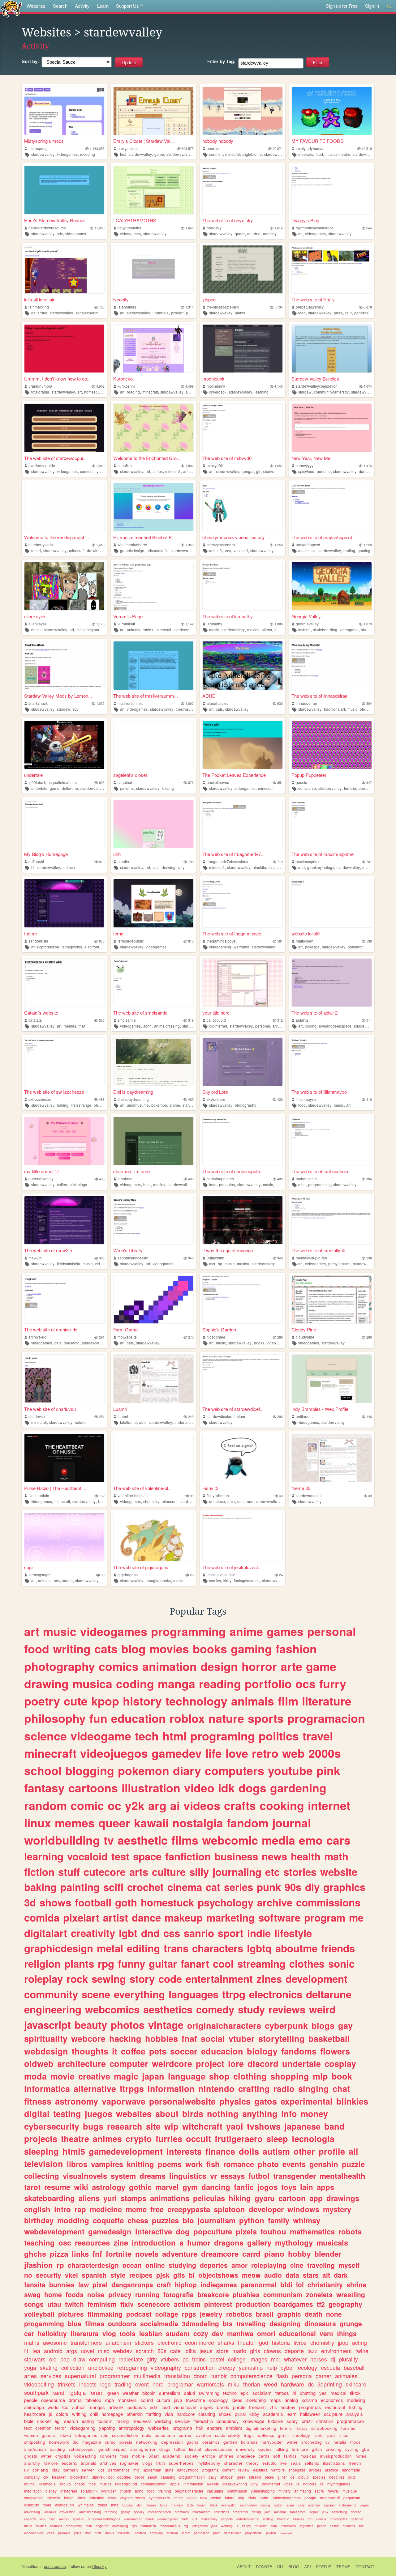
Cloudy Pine (304, 1329)
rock (77, 1979)
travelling (251, 2323)
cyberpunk (286, 2025)
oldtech (69, 867)
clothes (307, 1963)
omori (36, 550)
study (251, 2009)
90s (293, 1887)
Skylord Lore (215, 1092)
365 (102, 1258)
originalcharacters (224, 2025)
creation (43, 2428)
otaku (66, 2435)
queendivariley (41, 1179)
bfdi (286, 2284)
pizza (338, 313)
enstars (215, 2428)
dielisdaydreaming (133, 1099)
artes (30, 2376)
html (174, 1736)
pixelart (188, 154)
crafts (240, 1805)
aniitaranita (305, 1416)
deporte (294, 2351)
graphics (344, 1887)
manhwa (240, 2333)
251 (102, 1417)
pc (185, 2359)
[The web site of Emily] (332, 269)
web (293, 1753)
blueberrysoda (41, 545)
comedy (215, 2009)
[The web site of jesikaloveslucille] (243, 1537)
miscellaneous (170, 2526)
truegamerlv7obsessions (227, 861)
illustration (151, 1788)
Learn (103, 6)
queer (240, 234)
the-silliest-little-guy (223, 307)
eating (88, 2421)
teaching (39, 2242)
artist (116, 1917)
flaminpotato (39, 1495)
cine (297, 2265)
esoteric (69, 2463)
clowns (272, 2351)
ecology (308, 2367)
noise (96, 2294)
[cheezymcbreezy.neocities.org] (243, 507)
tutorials (88, 2463)
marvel (167, 2187)
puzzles (165, 2220)
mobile (138, 2456)
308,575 (188, 149)
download (286, 2533)
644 (369, 228)
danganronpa (132, 2284)
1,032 (100, 703)
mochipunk (213, 379)
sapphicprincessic (133, 1258)
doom (201, 2376)
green (113, 2393)
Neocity (121, 299)
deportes (214, 2265)
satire (319, 2491)
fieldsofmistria (69, 1264)
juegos (99, 2114)
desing (265, 2505)
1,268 (279, 545)
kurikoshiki (127, 386)
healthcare (35, 2414)
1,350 (189, 545)
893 (102, 783)
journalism (217, 2220)
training (165, 2491)
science (45, 1736)
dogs (252, 1788)
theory (252, 2463)
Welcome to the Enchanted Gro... (147, 458)
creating (334, 2449)
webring (227, 2526)
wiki (81, 2187)
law (84, 2284)
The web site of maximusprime (323, 854)
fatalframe (128, 1422)
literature (327, 1701)
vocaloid (241, 550)
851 (280, 783)
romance (239, 2164)
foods (75, 2294)
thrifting (154, 2414)
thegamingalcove (221, 941)
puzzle (353, 2164)
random (45, 1805)
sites (344, 2435)
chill (94, 2414)
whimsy (307, 2220)
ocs (57, 1580)
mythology (294, 2242)
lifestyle (293, 1933)
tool (123, 154)
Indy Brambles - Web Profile (320, 1409)
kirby (227, 1580)
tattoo (180, 2449)
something (340, 2512)
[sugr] (64, 1537)
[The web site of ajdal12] (332, 983)
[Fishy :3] (243, 1458)
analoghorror (143, 2449)
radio (284, 2088)
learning (262, 392)
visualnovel (185, 2407)
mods (355, 2442)
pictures (71, 2314)
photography (104, 1105)
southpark (36, 2392)
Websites (36, 6)
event (142, 2384)
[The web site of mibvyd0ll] (243, 428)
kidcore (275, 2421)
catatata (35, 1020)
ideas (237, 2400)
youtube (290, 1770)
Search (60, 6)
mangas (97, 2407)
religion (42, 1963)
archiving (156, 2533)
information (171, 2088)
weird (322, 2009)
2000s (325, 1753)
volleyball (39, 2314)
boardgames (293, 2304)
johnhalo (125, 1179)
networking (147, 2442)
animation (170, 1666)
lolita (190, 2351)
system (123, 2176)
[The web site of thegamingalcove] (243, 903)
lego (105, 2384)
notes (361, 2456)
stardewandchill (309, 1495)
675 (102, 941)
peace (322, 2526)
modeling (356, 2400)
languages (194, 1994)
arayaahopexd (308, 545)
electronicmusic (98, 947)
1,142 (189, 624)
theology (302, 2435)
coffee (62, 1184)
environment (336, 2351)
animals (133, 630)
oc (114, 1805)
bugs (93, 2126)
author (78, 2407)
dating (256, 2512)
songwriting (34, 2498)
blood (69, 2498)
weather (131, 2393)
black (214, 2505)
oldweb (39, 2063)
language (187, 2076)
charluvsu (37, 1416)
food (319, 154)
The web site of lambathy (228, 616)
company (32, 2477)
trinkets (67, 2384)
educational (297, 2333)
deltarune (39, 313)
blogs (323, 2025)
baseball (354, 2367)
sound (147, 2400)
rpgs (189, 2314)
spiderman (152, 2470)
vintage (166, 2025)
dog (183, 2231)
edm (154, 2407)
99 (192, 1496)
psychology (226, 1902)
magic (126, 2076)
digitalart (46, 1933)
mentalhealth (342, 2176)
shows (55, 1902)
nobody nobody (218, 141)
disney (51, 2491)
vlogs (147, 2463)
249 (191, 1417)
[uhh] (153, 824)
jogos (267, 2187)
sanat (153, 2477)
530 (102, 1020)
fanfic (244, 2187)
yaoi (235, 2126)
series (239, 1887)
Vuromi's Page (128, 616)
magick (64, 2519)
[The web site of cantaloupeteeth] (243, 1141)
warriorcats (210, 2384)
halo (147, 1184)
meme (136, 2209)
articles (315, 2470)
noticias (310, 2484)
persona (302, 2376)
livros (300, 2342)
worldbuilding (62, 1840)
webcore (88, 2038)
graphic (289, 2314)
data (292, 2275)
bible (29, 2421)
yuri (110, 2198)
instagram (69, 2491)
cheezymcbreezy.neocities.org (233, 537)
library (301, 2428)
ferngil (119, 933)
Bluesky (99, 2566)
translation (177, 2376)
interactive (154, 2231)
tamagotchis (72, 947)
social (213, 2038)
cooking (282, 1805)
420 (280, 1099)
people (31, 2400)
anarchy (270, 234)
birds (193, 2114)
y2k (135, 1805)
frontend (283, 2519)
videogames (67, 154)
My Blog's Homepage (46, 854)
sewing (109, 1979)
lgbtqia (77, 2392)
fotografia (179, 2294)
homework (59, 2442)
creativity (93, 1933)
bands (223, 2407)
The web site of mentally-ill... (320, 1250)
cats (219, 709)
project (210, 2063)
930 (280, 703)
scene (96, 1994)
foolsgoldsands (247, 1580)
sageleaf (125, 782)
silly (181, 867)
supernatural (80, 2376)
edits (98, 2533)
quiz (352, 2477)
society (192, 2456)
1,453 (100, 545)
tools (128, 2333)
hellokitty (52, 2333)
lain (307, 2187)
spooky (139, 2512)
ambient (234, 2428)
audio (273, 2275)
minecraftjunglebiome (243, 154)
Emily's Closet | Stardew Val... (144, 141)
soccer (184, 2051)
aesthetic (143, 1840)
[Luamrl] (153, 1379)
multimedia (147, 2376)
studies (41, 2526)
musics (105, 2484)
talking (282, 2449)
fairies (158, 471)
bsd (166, 2407)
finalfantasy (209, 2519)
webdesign (46, 2051)
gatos (266, 2101)
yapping (107, 2428)
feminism (102, 2304)
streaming (261, 1963)
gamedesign (110, 2231)
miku (234, 2384)
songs (34, 2304)
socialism (262, 2393)
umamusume (138, 1105)
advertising (32, 2512)
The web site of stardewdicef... (233, 1409)
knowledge (253, 2421)
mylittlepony (209, 2463)
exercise (314, 2505)
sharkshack (38, 703)
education (138, 1718)
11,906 (99, 228)
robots (350, 2231)
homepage (112, 2414)
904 (369, 703)
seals (296, 2463)
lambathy (214, 624)
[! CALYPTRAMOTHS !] (153, 190)
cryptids (63, 2456)
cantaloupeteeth (220, 1179)
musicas (308, 2456)
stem (140, 2505)
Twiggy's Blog (305, 220)
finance (220, 2151)
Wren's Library (128, 1250)
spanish (94, 2275)
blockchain (79, 2477)
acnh (147, 1026)
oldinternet (218, 1026)
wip (171, 2126)
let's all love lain (40, 299)
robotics (239, 2314)
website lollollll (306, 933)
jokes (78, 2533)
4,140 (279, 386)
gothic (140, 2187)
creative (94, 2076)
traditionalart (334, 709)
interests (184, 2151)
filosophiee (216, 1337)
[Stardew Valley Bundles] (332, 349)
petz (331, 2435)
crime (178, 2498)
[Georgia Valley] (332, 586)
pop (65, 2359)
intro (62, 2209)
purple (239, 2407)
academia (273, 2414)
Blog (294, 2567)
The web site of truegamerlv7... (233, 854)
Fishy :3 (210, 1488)
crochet (145, 1887)
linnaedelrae (306, 703)
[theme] (64, 903)
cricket (44, 2421)
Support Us (127, 6)
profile (332, 2151)
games (285, 1631)
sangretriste (38, 941)
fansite (35, 2284)
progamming (44, 2323)
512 (280, 1020)
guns (169, 2470)
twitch (74, 2304)
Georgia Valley (306, 616)
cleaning (207, 2414)
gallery (259, 2242)
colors (62, 2414)
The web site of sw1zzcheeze (54, 1092)
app (316, 2198)
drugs (165, 2449)
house (152, 2505)
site (153, 2126)
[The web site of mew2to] (64, 1220)
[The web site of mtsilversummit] (153, 665)
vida (169, 2414)
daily (213, 2477)
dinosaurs (320, 2323)
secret (186, 2533)
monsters (127, 2400)
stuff (69, 1872)
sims (81, 2498)
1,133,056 (97, 149)
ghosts (31, 2456)
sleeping (41, 2151)
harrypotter (272, 2442)
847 (369, 783)
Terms (343, 2567)
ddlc (143, 1422)
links (80, 2254)
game (159, 154)
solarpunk (89, 2491)
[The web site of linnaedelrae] (332, 665)
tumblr (219, 2376)
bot (111, 2477)
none (334, 2314)
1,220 (368, 545)
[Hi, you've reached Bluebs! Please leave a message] (153, 507)
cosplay (340, 2063)
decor (139, 2477)
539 (369, 941)
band (334, 2126)
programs (210, 2470)
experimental (307, 2101)
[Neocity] (153, 269)
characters (218, 1948)
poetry (42, 1701)
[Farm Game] (153, 1299)
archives (108, 2463)
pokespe (312, 947)
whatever (295, 2359)
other (304, 2151)
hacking (125, 2038)
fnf (97, 2254)
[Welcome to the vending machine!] (64, 507)
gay (345, 2025)
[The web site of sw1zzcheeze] (64, 1062)
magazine (92, 2442)
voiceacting (85, 2456)
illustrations (334, 2463)
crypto (139, 2139)
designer (357, 2519)
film (288, 1701)
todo (151, 2491)
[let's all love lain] (64, 269)
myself (349, 2265)
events (294, 2164)
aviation (204, 2435)
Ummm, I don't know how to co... (57, 379)
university (245, 2449)
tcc (65, 2407)
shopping (290, 2076)
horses (319, 2359)
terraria (350, 788)
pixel (100, 2284)
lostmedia (47, 2484)
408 (102, 1179)
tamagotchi (298, 2512)
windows (303, 2209)
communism (283, 2294)
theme (30, 933)
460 (191, 1099)
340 (280, 1258)
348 (191, 1258)
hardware (293, 2384)
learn (291, 2414)
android (53, 2351)
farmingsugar (40, 1575)
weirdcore (172, 2063)
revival (333, 2491)
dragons (229, 2242)
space (280, 630)
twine (362, 2351)
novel (87, 2351)
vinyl (254, 2484)
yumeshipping (263, 2491)
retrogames (86, 2435)
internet (329, 1805)
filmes (95, 2323)
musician (261, 2526)
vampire (278, 2470)
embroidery (248, 2505)
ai (175, 1805)
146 (369, 1417)
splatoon (229, 2209)
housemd (72, 1343)
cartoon (292, 2198)
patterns (127, 788)
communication (154, 2484)
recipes (141, 2275)
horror (259, 1666)
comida (42, 1917)
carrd (251, 2254)
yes (323, 2393)
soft (277, 2456)
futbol (259, 2176)
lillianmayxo (306, 1099)
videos (202, 1805)
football (93, 1902)
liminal (195, 2449)
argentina (306, 2526)
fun (98, 1718)
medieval (142, 2421)
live (284, 2463)
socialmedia (159, 2323)
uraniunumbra (40, 386)
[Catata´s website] (64, 983)
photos (128, 2025)
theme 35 (301, 1488)
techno (230, 2393)
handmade (351, 2470)
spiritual (79, 2519)
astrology (109, 2187)
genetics (361, 313)
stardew (173, 154)
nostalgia (198, 1823)
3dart (154, 2456)
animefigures (220, 550)
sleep (277, 2139)
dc (311, 2384)
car (29, 2333)
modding (88, 154)
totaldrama (40, 392)
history (142, 1701)
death (314, 2314)
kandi (59, 2392)
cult (195, 2519)
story (142, 1979)
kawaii (151, 1823)
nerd (158, 2384)
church (125, 2491)
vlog (109, 2333)
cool (223, 1963)
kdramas (249, 2442)
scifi (113, 1887)
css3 (52, 2519)
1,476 (368, 466)
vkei (71, 2275)
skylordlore (216, 1099)
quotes (265, 2449)
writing (72, 1649)
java (178, 2400)
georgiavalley (307, 624)
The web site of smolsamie (140, 1013)
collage (167, 2314)
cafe (175, 2351)
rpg (106, 1963)
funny (131, 1963)
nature (80, 1422)
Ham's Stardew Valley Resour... (56, 220)
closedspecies (219, 2449)
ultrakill (255, 2477)
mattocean (305, 941)
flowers (335, 2051)
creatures (182, 2512)
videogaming (220, 947)
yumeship (251, 2367)
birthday (39, 2220)
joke (267, 2512)
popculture (213, 2231)
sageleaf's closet (130, 775)
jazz (312, 2351)
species (319, 2477)
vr (213, 2176)
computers (235, 1770)
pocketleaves (218, 782)
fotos (164, 2505)
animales (346, 2376)
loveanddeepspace (335, 1026)
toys (289, 2187)
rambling (111, 2512)
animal (30, 2484)
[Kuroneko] (153, 349)
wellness (266, 2435)
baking (63, 1105)
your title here (216, 1013)
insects (88, 2384)
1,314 (189, 307)
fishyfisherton (218, 1495)
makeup (184, 1917)
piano (274, 2254)
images (258, 2359)
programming (319, 1184)
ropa (109, 2400)
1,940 (100, 466)
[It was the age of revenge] (243, 1220)
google (310, 2498)
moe (92, 2484)
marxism (177, 2505)
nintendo (216, 2088)
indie (259, 1933)
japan (153, 2076)
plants (240, 313)
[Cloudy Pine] (332, 1299)
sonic (341, 1963)
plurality (348, 2359)
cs (322, 2484)
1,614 (279, 228)
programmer (115, 2376)
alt (326, 2275)
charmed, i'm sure (131, 1171)
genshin (324, 2164)
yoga (30, 2367)
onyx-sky (214, 228)
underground (126, 2484)
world (53, 2407)
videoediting (39, 2384)
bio (188, 2220)
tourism (105, 2421)
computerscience (252, 2376)
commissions (328, 1902)
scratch (145, 2351)
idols (252, 2498)
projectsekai (254, 2533)
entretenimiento (248, 2519)
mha (302, 1184)
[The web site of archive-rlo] (64, 1299)
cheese (356, 2512)
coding (311, 1026)
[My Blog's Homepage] (64, 824)
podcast (139, 2314)
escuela (330, 2367)
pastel (217, 2359)
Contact (365, 2567)
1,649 (189, 228)
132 (102, 1496)
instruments (348, 2505)
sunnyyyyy (305, 465)
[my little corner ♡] (64, 1141)
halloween (310, 2414)
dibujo (303, 2477)
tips (134, 2526)
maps (275, 2400)
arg (157, 1805)
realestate (131, 2359)
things (347, 2333)
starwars (35, 2359)
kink (42, 2519)
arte (291, 1666)
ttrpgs (132, 2088)
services (51, 2376)
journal (292, 1823)
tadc (185, 2519)
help (272, 2367)
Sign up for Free (342, 6)
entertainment (219, 1979)
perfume (324, 471)
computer (129, 2063)
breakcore (213, 2294)
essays (233, 2176)
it (115, 2051)
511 (369, 1020)
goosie (301, 782)
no (28, 2275)
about (167, 2114)
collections (222, 2512)
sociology (218, 2400)
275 (191, 1337)
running (147, 2294)
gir (258, 471)
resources (92, 2242)
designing (285, 2323)
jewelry (211, 2314)
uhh (117, 854)
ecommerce (200, 2342)
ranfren (141, 2533)
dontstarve (307, 788)
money (314, 2114)
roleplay (43, 1979)
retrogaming (132, 2367)
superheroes (181, 2463)
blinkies (352, 2101)
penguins (227, 1184)
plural (240, 2414)
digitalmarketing (261, 2428)
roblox (148, 630)
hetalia (340, 2442)
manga (176, 1684)
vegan (364, 2505)
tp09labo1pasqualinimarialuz (53, 782)
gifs (179, 2275)
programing (223, 1736)
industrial (97, 2498)
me (356, 1917)
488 (102, 1099)
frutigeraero (239, 2139)
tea (36, 2351)
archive (279, 1026)
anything (260, 2114)
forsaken (59, 2477)
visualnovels (85, 2176)
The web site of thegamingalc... (234, 933)
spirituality (46, 2038)
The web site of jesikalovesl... (232, 1567)
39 (370, 1496)
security (49, 2275)
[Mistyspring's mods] (64, 111)
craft (164, 2284)
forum (97, 2392)
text (28, 2428)
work (194, 2164)
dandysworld (188, 2470)
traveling (321, 2265)
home (53, 2294)
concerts (108, 2456)
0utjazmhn (215, 1258)
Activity (82, 6)
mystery (337, 2209)
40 (281, 1496)
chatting (308, 2393)
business (236, 1856)
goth (126, 1902)
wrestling (351, 2294)
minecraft (150, 392)
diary (187, 1770)
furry (333, 1684)
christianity (325, 2284)
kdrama (309, 2400)
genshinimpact (112, 2449)
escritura (260, 2470)
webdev (123, 2351)
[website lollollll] (332, 903)
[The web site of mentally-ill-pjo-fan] (332, 1220)
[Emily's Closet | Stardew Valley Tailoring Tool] (153, 111)
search (71, 2421)
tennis (286, 2428)
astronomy (77, 2101)
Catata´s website (41, 1013)
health (306, 1856)
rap (80, 2209)
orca (231, 1501)
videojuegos (114, 1753)
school (43, 1770)
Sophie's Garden (219, 1329)
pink (328, 1770)
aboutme (296, 1948)
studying (182, 2265)
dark (341, 2275)
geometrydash (168, 2519)
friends (338, 1948)
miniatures (288, 2526)
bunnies (62, 2284)
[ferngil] (153, 903)
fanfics (290, 2456)
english (37, 2209)
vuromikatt (126, 624)
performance (119, 2470)
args (72, 2351)
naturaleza (148, 2526)
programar (180, 2384)
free (157, 2209)
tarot (32, 2187)
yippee (209, 299)
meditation (33, 2491)
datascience (233, 2533)
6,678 (368, 307)
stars (311, 2275)
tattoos (282, 2393)
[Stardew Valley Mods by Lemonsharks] (64, 665)
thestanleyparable (92, 630)
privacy (120, 2294)
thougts (152, 1580)
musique (350, 2491)
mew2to (35, 1258)
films (185, 1840)
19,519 (367, 149)
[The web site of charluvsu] (64, 1379)
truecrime (196, 2400)
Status (324, 2567)
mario (239, 2351)
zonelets (319, 2294)
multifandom (201, 2512)
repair (314, 2512)
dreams (153, 2176)
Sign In (372, 6)
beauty (91, 2025)
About (244, 2567)
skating (49, 2367)
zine (121, 2242)
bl (192, 2275)
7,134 (279, 307)
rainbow (30, 2519)
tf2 (321, 2304)
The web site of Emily (313, 299)
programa (182, 2428)
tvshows (264, 2126)
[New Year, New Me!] (332, 428)
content (228, 2470)
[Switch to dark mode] (389, 6)
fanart (195, 1963)
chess (138, 2220)
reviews (287, 2009)
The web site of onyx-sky (228, 220)
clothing (250, 2076)
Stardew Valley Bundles (315, 379)
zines (269, 1979)
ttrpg (234, 1994)
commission (237, 2491)
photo (268, 2164)
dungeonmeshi (372, 471)
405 (280, 1179)
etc (272, 1872)
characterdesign (93, 2265)
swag (32, 2294)
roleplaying (269, 2265)
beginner (102, 2526)
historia (281, 2342)
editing (143, 1948)
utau (54, 2304)
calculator (215, 2491)
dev (218, 2333)
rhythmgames (339, 2484)
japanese (302, 2126)
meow (251, 2275)
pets (158, 2051)
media (278, 1840)
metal (110, 1948)
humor (199, 2242)
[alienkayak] (64, 586)
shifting (268, 2519)
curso (110, 2442)
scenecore (154, 2304)
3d (30, 1902)
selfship (312, 2463)
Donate (264, 2567)
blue (75, 2323)
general (49, 2435)
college (237, 2359)
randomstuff (330, 2498)
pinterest (218, 2304)
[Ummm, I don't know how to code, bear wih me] (64, 349)
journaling (237, 1872)
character (233, 2463)
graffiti (284, 2435)
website (339, 1872)
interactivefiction (159, 2512)
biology (262, 2051)
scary (292, 2421)
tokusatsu (125, 2533)
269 (280, 1337)
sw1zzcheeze (40, 1099)
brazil (307, 2421)
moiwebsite (127, 1337)
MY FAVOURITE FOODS (317, 141)
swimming (209, 2393)
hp (220, 1264)
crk (46, 2477)
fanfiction (188, 1856)
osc (65, 2242)
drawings (343, 2198)
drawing (94, 550)
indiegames (219, 2284)
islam (290, 2505)
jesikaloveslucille (221, 1575)
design (219, 1666)
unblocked (101, 2367)
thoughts (90, 2051)
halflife (334, 2526)
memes (70, 1026)
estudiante (165, 2435)
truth (161, 2463)
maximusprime (308, 861)
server (88, 2470)
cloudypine (305, 1337)
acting (359, 2342)
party (264, 2498)
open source (55, 2566)
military (284, 2491)
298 (369, 1258)
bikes (269, 2477)
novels (147, 2254)
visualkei (50, 2512)
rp (60, 2265)
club (274, 2526)
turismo (348, 2428)
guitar (163, 1963)
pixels (246, 2231)
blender (328, 2254)
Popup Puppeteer (309, 775)
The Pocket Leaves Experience (234, 775)
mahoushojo (306, 1179)
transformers (86, 2342)
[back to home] (11, 9)
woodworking (34, 2533)
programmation (192, 2477)
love (237, 1753)
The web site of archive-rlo (51, 1329)
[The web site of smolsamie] (153, 983)
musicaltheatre (338, 154)
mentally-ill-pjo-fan (311, 1258)
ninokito (259, 867)
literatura (85, 2333)
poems (170, 2164)
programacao (350, 2421)
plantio (123, 861)
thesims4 (183, 709)
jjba (366, 2449)
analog (291, 2400)
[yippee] (243, 269)
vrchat (216, 2498)
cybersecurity (52, 2126)
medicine (106, 2209)
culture (169, 1872)
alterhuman (35, 2449)
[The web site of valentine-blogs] (153, 1458)
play (56, 2470)
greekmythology (321, 867)
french (355, 2463)
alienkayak (35, 616)
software (279, 1917)
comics (215, 1580)
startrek (98, 2477)
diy (312, 1887)
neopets (227, 2519)
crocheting (312, 2442)
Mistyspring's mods (44, 141)
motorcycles (338, 2519)
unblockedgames (286, 2498)
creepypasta (189, 2209)
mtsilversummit (130, 703)
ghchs (35, 2254)
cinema (185, 1887)
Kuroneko (123, 379)
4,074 (368, 386)
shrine (356, 2284)
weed (271, 2384)
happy (246, 2526)
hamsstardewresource (47, 228)
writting (79, 2414)
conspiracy (228, 2421)
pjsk (163, 2275)
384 (369, 1179)
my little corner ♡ (42, 1171)
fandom (192, 392)
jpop (343, 2342)
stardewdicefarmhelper (226, 1416)
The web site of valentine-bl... (142, 1488)
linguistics (188, 2176)
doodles (124, 2477)
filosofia (54, 2498)
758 (102, 307)
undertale (161, 313)
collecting (42, 2176)
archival (172, 2533)
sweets (213, 2484)
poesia (126, 2442)
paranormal (259, 2284)
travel (318, 1736)
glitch (317, 2449)
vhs (273, 2407)
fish (213, 2164)
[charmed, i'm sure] (153, 1141)
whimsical (86, 2505)
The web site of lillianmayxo (319, 1092)
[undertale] (64, 745)
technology (196, 1701)
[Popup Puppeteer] (332, 745)
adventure (180, 2254)
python (252, 2220)
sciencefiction (125, 2435)
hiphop (186, 2284)
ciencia (321, 2519)
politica (271, 2533)
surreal (186, 2435)
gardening (298, 1788)
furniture (300, 2449)
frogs (249, 2435)
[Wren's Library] (153, 1220)
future (230, 2498)
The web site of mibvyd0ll (228, 458)
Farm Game (125, 1329)
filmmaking (105, 2314)
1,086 (279, 624)
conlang (40, 2470)
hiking (240, 2198)
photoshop (202, 2533)
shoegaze (297, 2470)
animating (303, 2491)
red (310, 2519)
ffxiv (127, 2304)
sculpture (333, 2414)
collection (73, 2367)
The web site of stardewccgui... (55, 458)
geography (345, 2304)
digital (37, 2114)
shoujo (65, 2484)
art (249, 234)
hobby (299, 2254)
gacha (193, 2442)
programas (310, 2407)
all (353, 2151)
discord (263, 2063)
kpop (105, 1701)
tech (147, 1736)
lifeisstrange (81, 1105)
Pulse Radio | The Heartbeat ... (55, 1488)
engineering (53, 2009)
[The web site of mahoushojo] (332, 1141)
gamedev (177, 1753)
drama (75, 2400)
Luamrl (120, 1409)
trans (176, 1948)
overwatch (229, 2505)
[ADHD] (243, 665)
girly (152, 2359)
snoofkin (125, 465)
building (57, 2449)
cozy (201, 2333)
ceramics (211, 2442)
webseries (159, 2428)
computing (102, 2359)
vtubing (127, 2505)
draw (79, 2359)
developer (266, 2209)
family (279, 2220)
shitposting (35, 2442)
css (172, 1933)
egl (57, 2421)
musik (150, 2519)
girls (255, 2351)
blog (133, 1649)
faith (89, 2526)
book (342, 2076)
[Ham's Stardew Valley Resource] (64, 190)
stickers (144, 2342)
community (51, 1994)
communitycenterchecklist (102, 471)
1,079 (368, 624)
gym (190, 2187)
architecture (82, 2063)
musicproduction (45, 947)
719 (280, 862)
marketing (230, 1917)
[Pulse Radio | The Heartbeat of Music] (64, 1458)
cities (51, 2533)
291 (102, 1337)
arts (139, 1872)
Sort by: (30, 61)
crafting (254, 2088)
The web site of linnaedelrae (319, 696)
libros (77, 2164)
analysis (355, 2414)
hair (200, 2428)
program (325, 1917)
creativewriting (235, 2484)
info (289, 2114)
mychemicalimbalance (315, 228)
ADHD (209, 696)
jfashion (39, 2265)
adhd (139, 2491)
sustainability (228, 2435)
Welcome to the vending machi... (57, 537)
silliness (298, 2519)
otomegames (371, 709)
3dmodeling (200, 2323)
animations (170, 2198)
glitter (282, 2477)
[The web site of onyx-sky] (243, 190)
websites (134, 2114)
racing (123, 2421)
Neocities (30, 2566)
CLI (280, 2567)
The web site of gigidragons (141, 1567)
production (253, 2304)
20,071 (278, 149)
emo (311, 1840)
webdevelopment (54, 2231)
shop (219, 2076)
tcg (186, 2526)
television (44, 2164)
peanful (213, 148)
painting (80, 1887)
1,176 (100, 624)
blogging (90, 1770)
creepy (227, 2367)
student (178, 2333)
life (214, 1753)
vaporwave (124, 2101)
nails (146, 2435)
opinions (349, 2526)
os (293, 2477)
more (47, 2505)
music (214, 630)
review (244, 2470)
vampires (107, 2164)
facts (190, 2505)
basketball (329, 2038)
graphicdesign (132, 550)
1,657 (279, 466)
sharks (269, 471)
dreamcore (220, 2254)
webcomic (230, 1840)
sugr (29, 1567)
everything (139, 1994)
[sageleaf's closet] (153, 745)
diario (28, 2526)
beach (202, 2505)
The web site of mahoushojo (320, 1171)
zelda (103, 2505)
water (292, 2442)
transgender (295, 2176)
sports (266, 1718)
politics (279, 1736)
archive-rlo (37, 1337)
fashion (304, 630)
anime (188, 471)
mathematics (312, 2231)
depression (172, 2442)
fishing (356, 2407)
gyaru (265, 2198)
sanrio (67, 1580)
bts (228, 2323)
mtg (136, 2470)
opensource (53, 2400)
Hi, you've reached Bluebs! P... (144, 537)
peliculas (209, 2198)
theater (247, 2342)
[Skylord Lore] (243, 1062)
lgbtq (259, 1948)
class (112, 2498)
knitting (168, 788)
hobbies (161, 2038)
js (51, 2414)
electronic (169, 2342)
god (264, 2342)
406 (191, 1179)
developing (120, 2526)
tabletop (93, 2400)
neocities (337, 2477)
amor (239, 2265)
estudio (269, 2463)
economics (332, 2400)
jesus (206, 2351)
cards (264, 2456)
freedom (257, 2407)
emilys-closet (129, 148)
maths (32, 2342)
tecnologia (313, 2139)
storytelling (282, 2038)
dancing (216, 2187)
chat (341, 2088)
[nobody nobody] (243, 111)
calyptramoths (129, 228)
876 (191, 783)
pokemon (356, 947)
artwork (116, 2407)
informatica (47, 2088)
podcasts (137, 2407)
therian (252, 2384)
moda (35, 2076)
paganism (352, 2498)
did (76, 2442)
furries (169, 2139)
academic (172, 2456)
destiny (159, 1184)
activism (187, 2304)
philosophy (55, 1718)
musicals (306, 154)
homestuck (93, 392)
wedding (163, 2421)
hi (294, 2393)
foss (124, 2456)
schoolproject (82, 2449)
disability (32, 2505)
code (170, 1979)
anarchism (118, 2342)
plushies (246, 2294)
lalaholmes (127, 307)
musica (243, 1264)
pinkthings (78, 1184)
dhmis (36, 630)
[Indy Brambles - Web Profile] (332, 1379)
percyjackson (339, 1264)
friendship (203, 2421)
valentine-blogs (131, 1495)
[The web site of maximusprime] (332, 824)
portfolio (268, 1684)
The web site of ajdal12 (314, 1013)
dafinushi (36, 861)
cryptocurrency (133, 2498)
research (125, 2126)
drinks (110, 2533)
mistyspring (38, 148)
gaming (364, 550)
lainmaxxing (39, 307)
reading (133, 392)
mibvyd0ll (215, 465)
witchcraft (202, 2126)
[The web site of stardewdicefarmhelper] (243, 1379)
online (155, 2265)
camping (168, 2477)
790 (191, 862)
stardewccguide (42, 465)
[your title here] (243, 983)
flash (282, 2376)
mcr (212, 1264)
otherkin (135, 2414)
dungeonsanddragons (104, 2519)
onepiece (217, 1501)
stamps (133, 2198)
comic (87, 1805)
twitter (278, 2505)
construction (200, 2367)
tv (109, 1840)
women (31, 2435)
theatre (75, 2139)
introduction (154, 2242)
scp (241, 2498)
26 (192, 1575)
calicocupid (216, 1020)
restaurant (335, 2407)
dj (333, 2359)
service (182, 2421)
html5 (74, 2151)
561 (280, 941)
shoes (225, 2414)
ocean (132, 2265)
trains (199, 2359)
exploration (67, 2512)
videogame (349, 630)
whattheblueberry (132, 545)
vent (326, 2333)
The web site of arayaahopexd (322, 537)
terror (60, 2428)
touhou (273, 2231)
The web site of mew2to (48, 1250)
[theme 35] (332, 1458)
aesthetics (307, 550)
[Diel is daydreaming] (153, 1062)
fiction (39, 1872)
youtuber (109, 2491)
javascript (47, 2025)
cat (213, 1887)
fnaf (82, 1026)
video (199, 1788)
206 (280, 1417)
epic (245, 2393)
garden (230, 2442)
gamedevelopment (126, 2151)
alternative (95, 2088)
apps (325, 2187)
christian (325, 2421)
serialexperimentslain (94, 313)
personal (263, 1026)
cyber (287, 2367)
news (274, 1856)
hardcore (186, 2414)
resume (57, 2187)
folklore (51, 2463)
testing (67, 2114)
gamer (323, 2376)
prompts (64, 2533)
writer (46, 2456)
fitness (38, 2101)
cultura (163, 2400)
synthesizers (159, 2498)
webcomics (112, 2009)
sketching (256, 2400)
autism (276, 2151)
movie (62, 2076)
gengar (248, 471)
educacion (222, 2051)
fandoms (299, 2051)
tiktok (355, 2393)
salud (189, 2393)
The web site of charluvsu (50, 1409)
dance (146, 1917)
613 (191, 941)
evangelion (65, 2505)
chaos (80, 2484)
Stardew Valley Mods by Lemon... (58, 696)
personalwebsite (182, 2101)
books (259, 1343)
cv (328, 2442)
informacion (193, 2484)
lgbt (128, 1933)
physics (235, 2101)
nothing (223, 2114)
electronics (276, 1994)
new (204, 2498)
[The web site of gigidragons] (153, 1537)
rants (319, 2435)
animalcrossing (167, 1026)
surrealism (170, 2393)
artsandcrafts (157, 550)
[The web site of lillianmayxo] (332, 1062)
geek (241, 2477)
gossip (126, 2512)
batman (71, 2470)
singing (275, 867)
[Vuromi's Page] (153, 586)
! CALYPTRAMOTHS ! (136, 220)
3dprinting (330, 2384)
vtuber (242, 2038)
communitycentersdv (331, 392)
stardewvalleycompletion (317, 386)
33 (103, 1575)
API (308, 2567)
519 (191, 1020)
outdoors (122, 2323)
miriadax (280, 2512)
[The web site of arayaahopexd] (332, 507)
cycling (352, 2449)
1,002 (189, 703)
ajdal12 (302, 1020)
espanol (330, 2505)
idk (226, 1788)
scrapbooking (324, 2428)
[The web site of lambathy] (243, 586)
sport (231, 1933)
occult (198, 2139)
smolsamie (127, 1020)
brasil (265, 2314)
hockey (288, 2407)
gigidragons (128, 1575)
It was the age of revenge (228, 1250)
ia (298, 2484)
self (361, 2526)
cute (76, 1701)
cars (338, 1840)
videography (166, 2367)
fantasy (44, 1788)
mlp (320, 2076)
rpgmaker (129, 2463)
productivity (74, 2526)
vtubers (170, 2359)
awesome (55, 2342)
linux (38, 1823)
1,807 (189, 466)
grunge (351, 2323)
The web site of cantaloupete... (233, 1171)
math (336, 1856)
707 (369, 862)
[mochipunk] (243, 349)
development (316, 1979)
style (118, 2275)
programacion (326, 1718)
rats (105, 2435)
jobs (214, 2526)
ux (26, 2470)
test (120, 1856)
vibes (288, 2484)
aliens (267, 630)
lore (236, 2063)
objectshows (218, 2275)
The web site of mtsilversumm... (146, 696)
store (222, 2351)
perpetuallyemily (310, 307)
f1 (33, 867)
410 (369, 1099)
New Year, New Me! (312, 458)
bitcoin (149, 2393)
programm (240, 2512)
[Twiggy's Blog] (332, 190)
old (53, 2359)
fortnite (119, 2254)
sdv (60, 234)
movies (253, 630)
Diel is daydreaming (133, 1092)
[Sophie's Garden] (243, 1299)
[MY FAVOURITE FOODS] (332, 111)
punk (269, 1887)
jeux (325, 2512)
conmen (216, 154)
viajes (192, 2498)
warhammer (133, 2519)
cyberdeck (218, 392)
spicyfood (306, 471)
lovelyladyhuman (310, 148)
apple (175, 2484)
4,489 (189, 386)
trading (123, 2384)
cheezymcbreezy (221, 545)
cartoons (93, 1788)
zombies (56, 2526)
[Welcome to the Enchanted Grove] (153, 428)
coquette (108, 2220)
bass (301, 2505)
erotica (209, 2456)
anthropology (131, 2428)
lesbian (151, 2333)
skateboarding (325, 630)
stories (300, 1872)
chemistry (151, 1501)
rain (349, 313)
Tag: (221, 61)
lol (300, 2284)
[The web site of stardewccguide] (64, 428)
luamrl (123, 1416)
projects (41, 2139)
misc (103, 2351)
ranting (349, 550)
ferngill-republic (131, 941)
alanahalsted (218, 703)
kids (101, 2470)
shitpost (227, 2477)
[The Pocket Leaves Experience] (243, 745)
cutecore (105, 1872)
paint (217, 2533)
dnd (257, 234)
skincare (356, 2384)
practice (331, 2470)
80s (162, 2351)
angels (207, 2407)
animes (107, 2139)
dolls (249, 2151)
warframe (241, 947)
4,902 (100, 386)
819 (102, 862)
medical (338, 2393)
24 (281, 1575)
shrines (226, 2456)
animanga (34, 2407)
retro (265, 1753)
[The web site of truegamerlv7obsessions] (243, 824)
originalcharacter (189, 2491)
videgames (200, 2526)
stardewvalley (43, 154)
